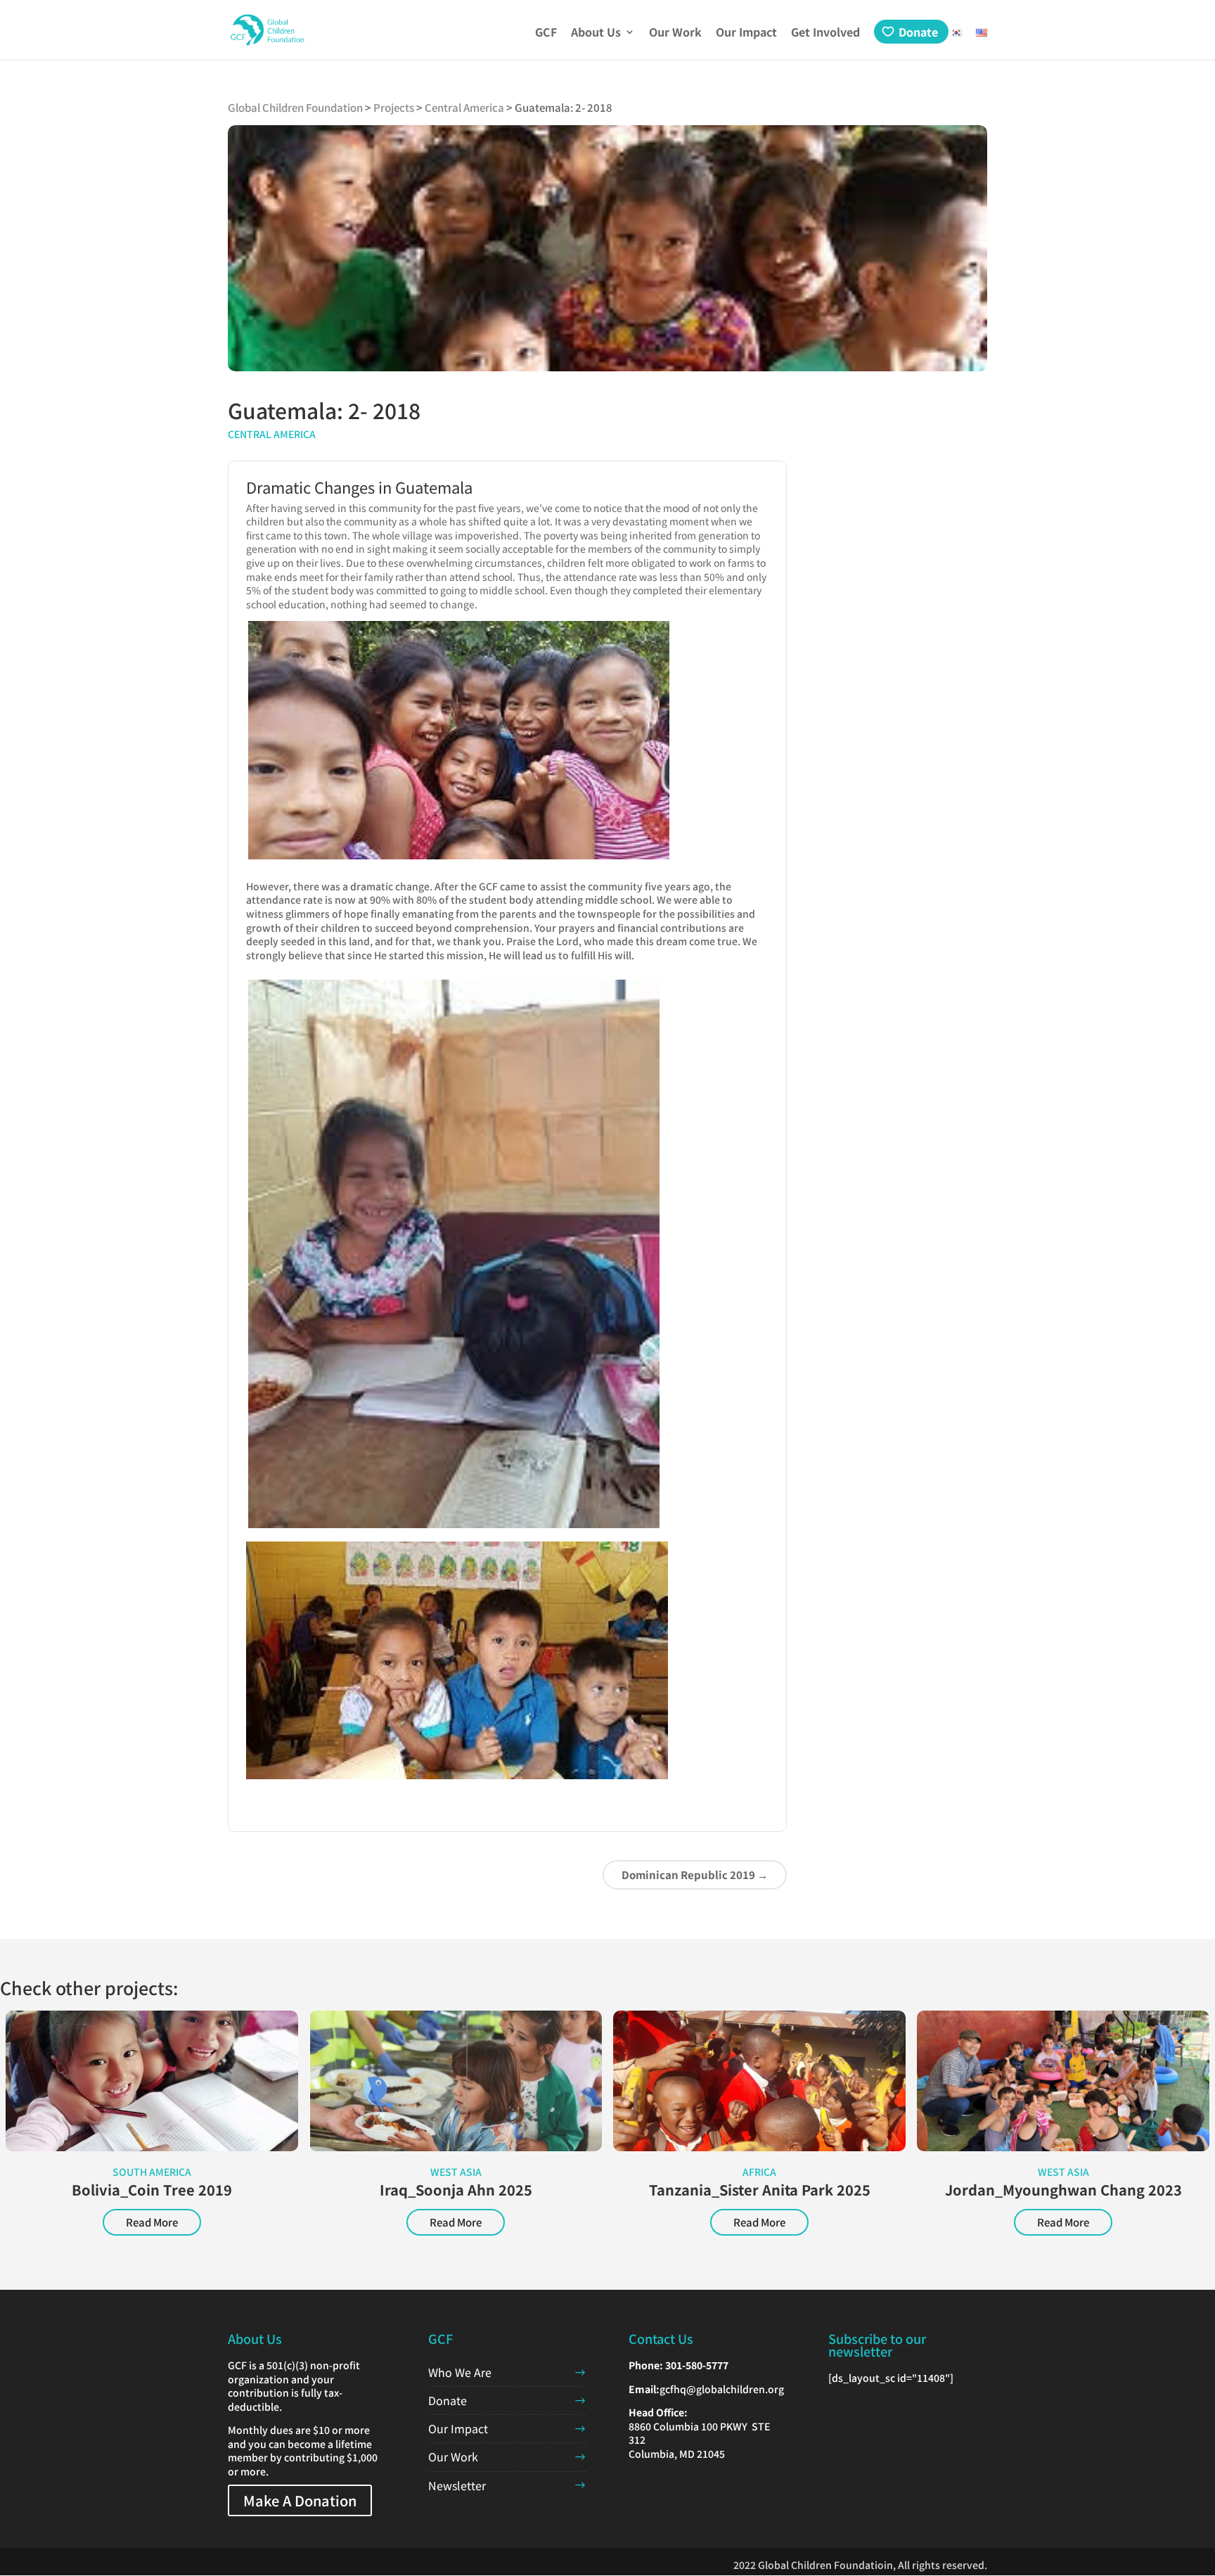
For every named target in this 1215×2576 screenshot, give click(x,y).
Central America (272, 434)
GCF (546, 33)
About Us (596, 33)
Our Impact (746, 33)
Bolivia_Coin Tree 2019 (152, 2190)
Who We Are (460, 2372)
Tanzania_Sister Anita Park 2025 (760, 2190)
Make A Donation (300, 2500)
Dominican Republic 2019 (695, 1875)
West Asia (456, 2172)
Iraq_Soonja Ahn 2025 (456, 2190)
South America (152, 2172)
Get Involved (825, 33)
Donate (918, 32)
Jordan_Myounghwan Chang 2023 (1063, 2190)
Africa (759, 2172)
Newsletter (457, 2485)
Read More (152, 2222)
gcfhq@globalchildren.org (722, 2389)
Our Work (675, 33)
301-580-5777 (697, 2365)
